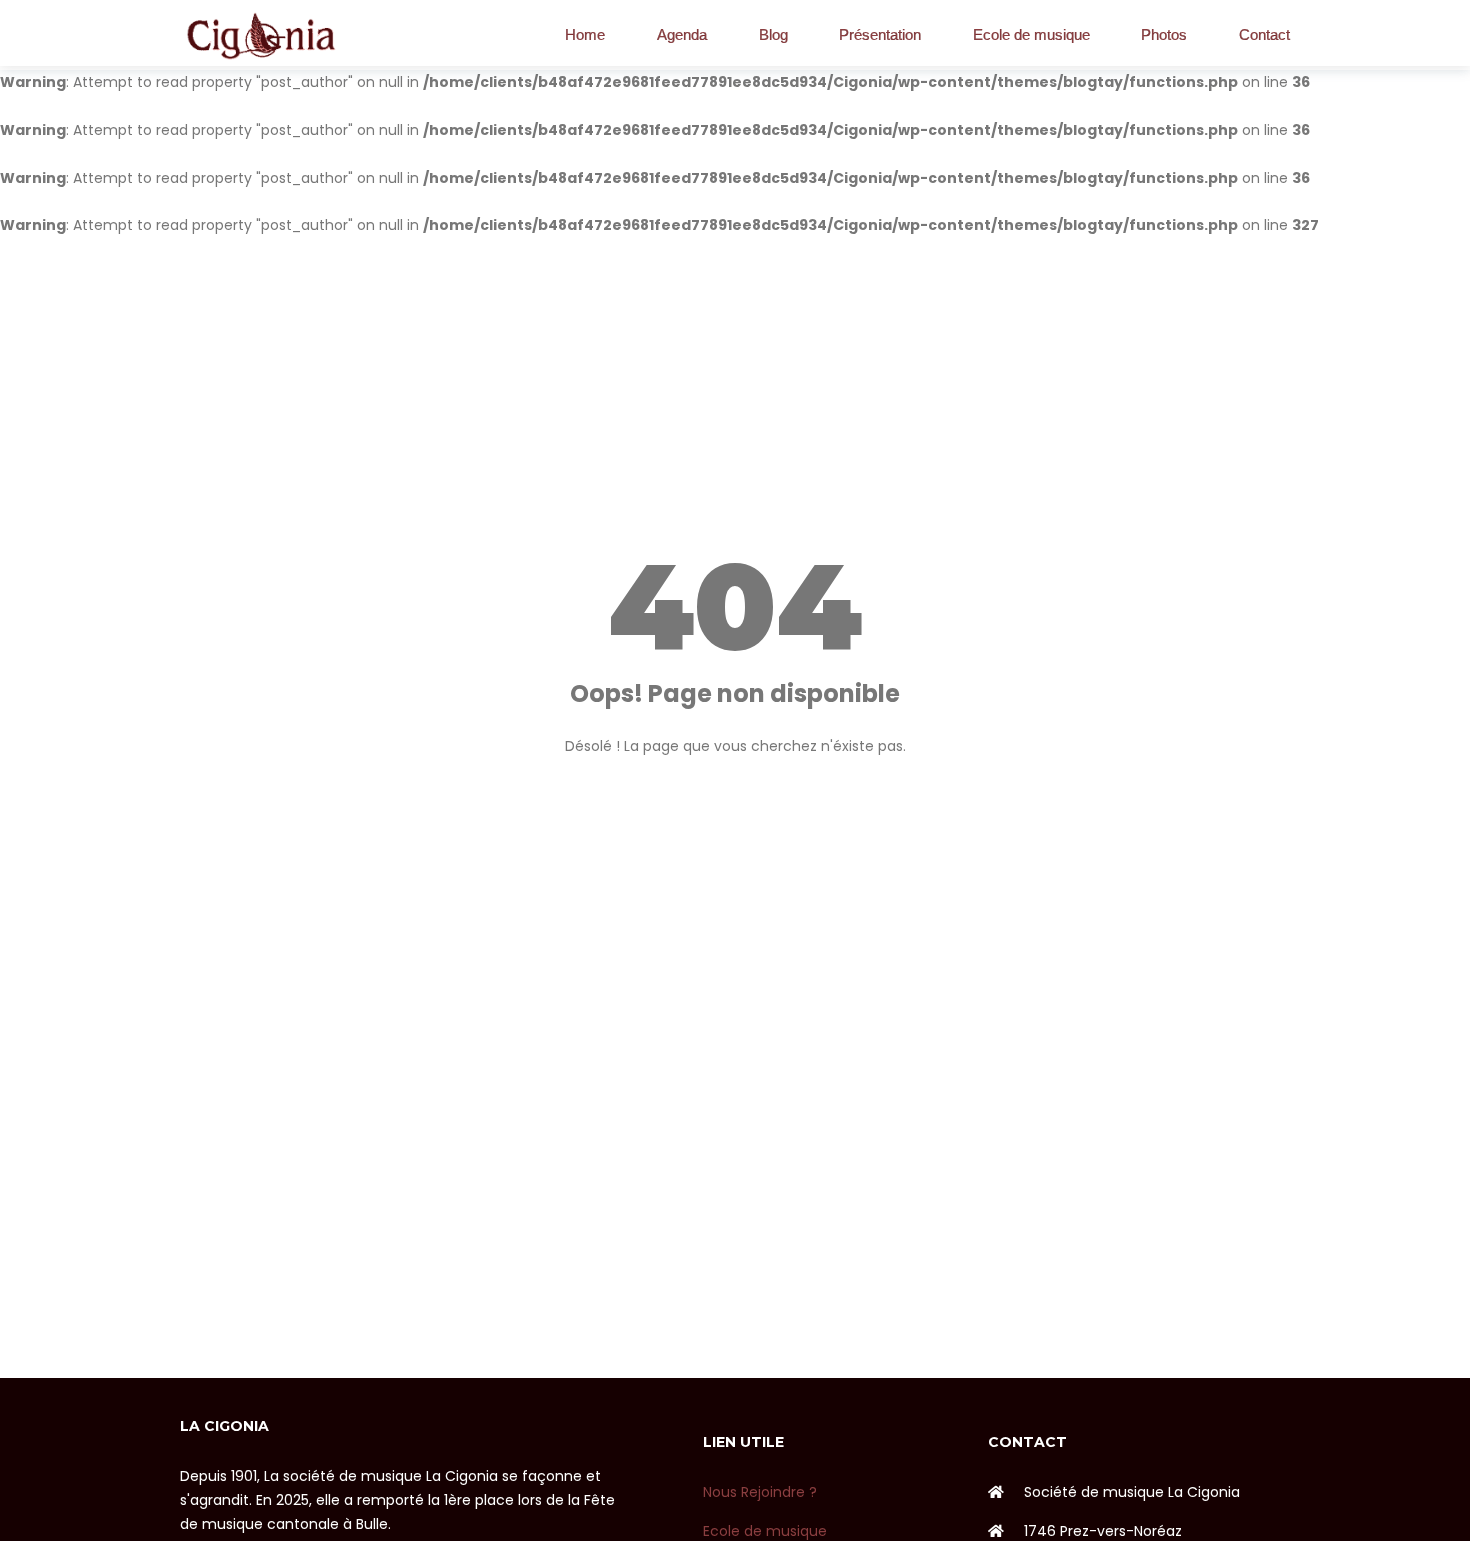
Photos (1164, 34)
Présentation (880, 34)
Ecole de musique (1031, 34)
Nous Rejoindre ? (760, 1492)
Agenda (682, 34)
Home (585, 34)
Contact (1264, 34)
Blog (773, 34)
